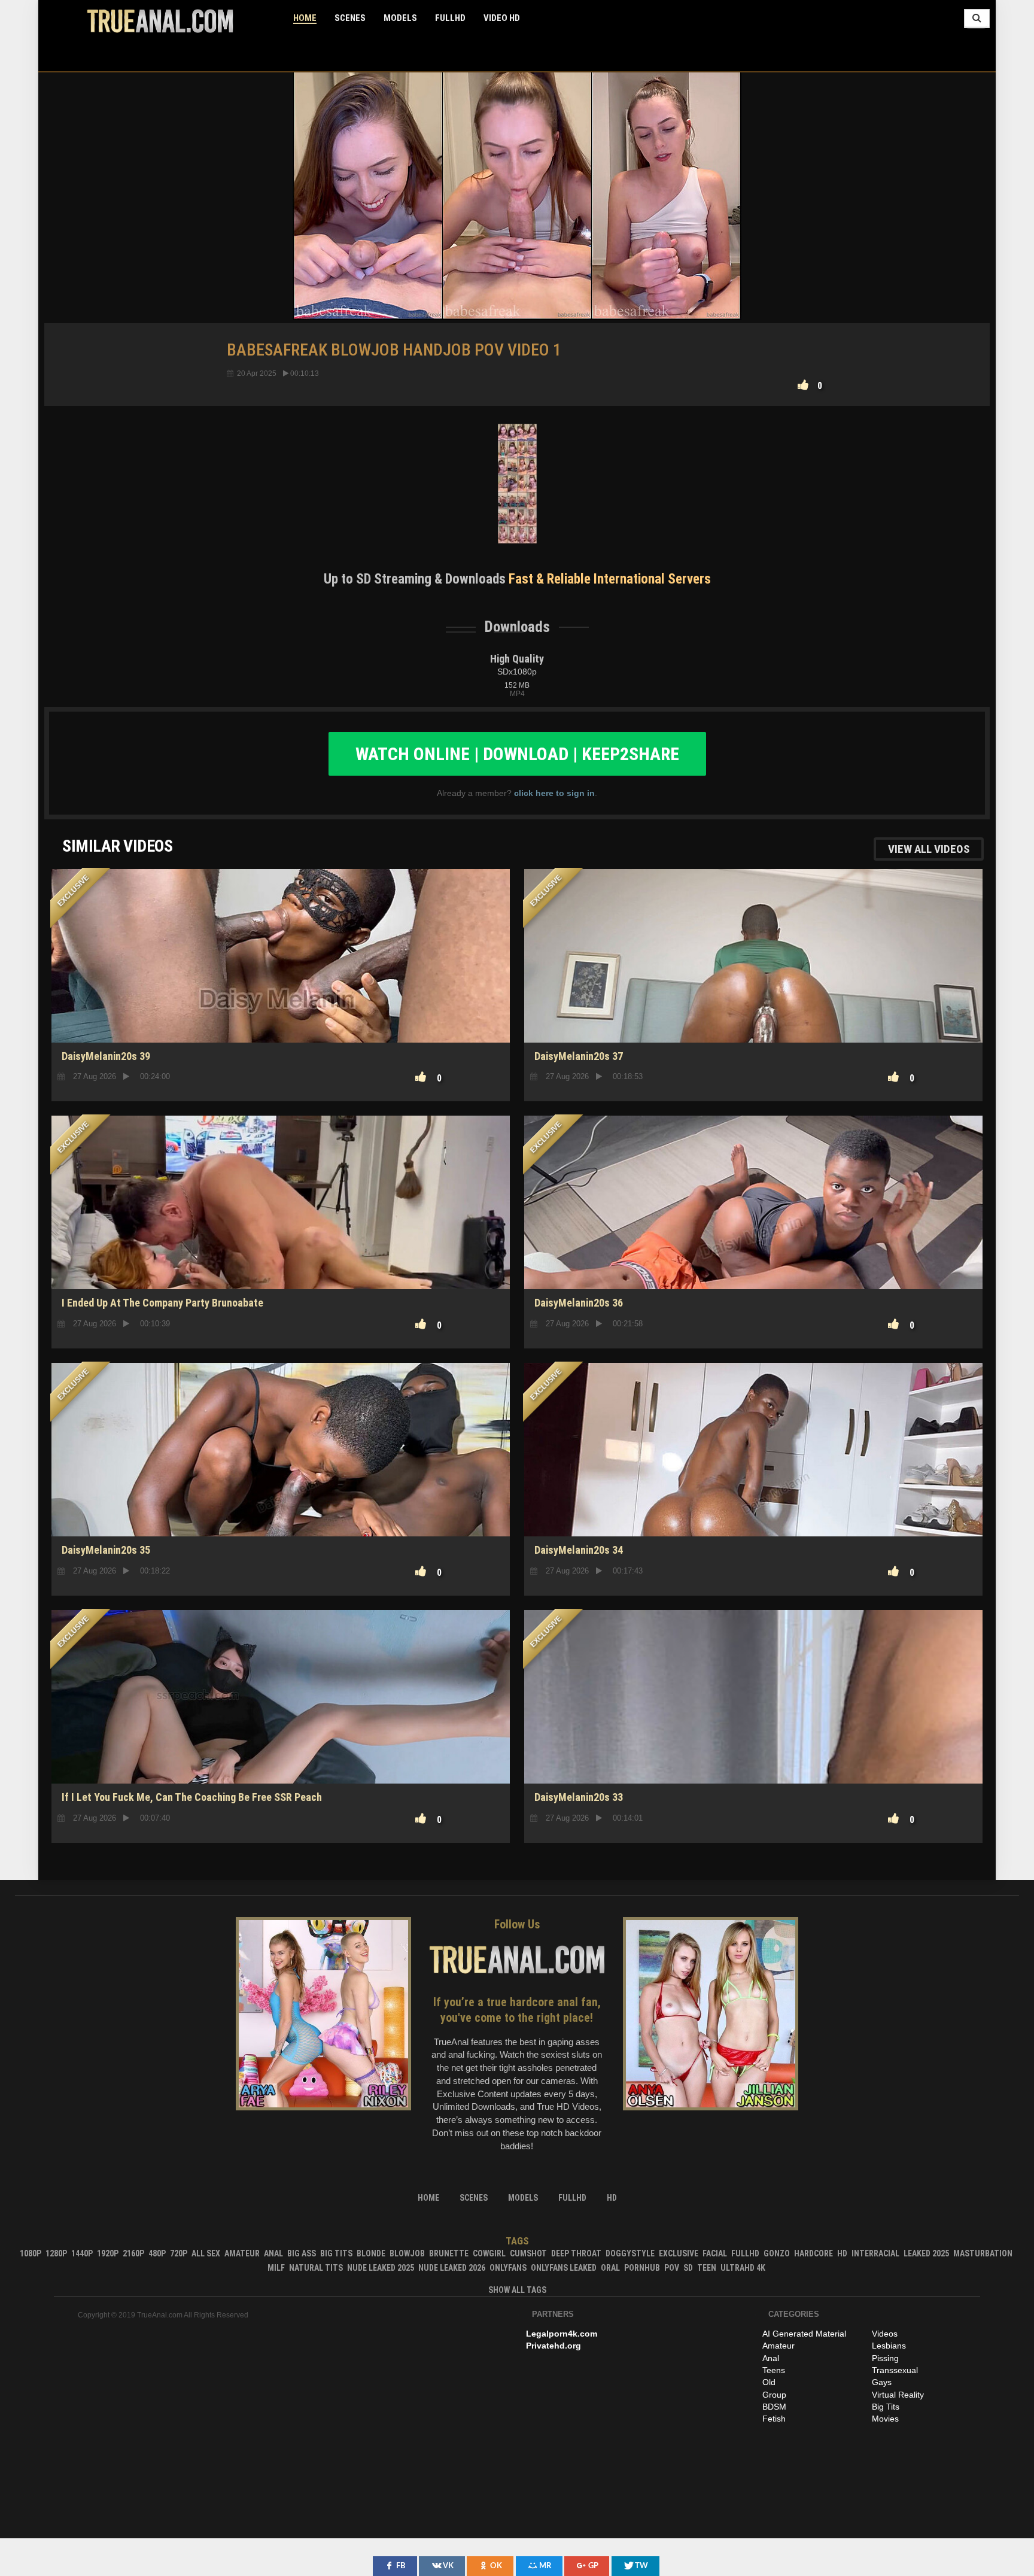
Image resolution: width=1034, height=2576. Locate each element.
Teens (774, 2370)
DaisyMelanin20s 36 (579, 1303)
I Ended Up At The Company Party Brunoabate (162, 1303)
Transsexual (895, 2370)
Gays (882, 2382)
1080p (31, 2253)
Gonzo (777, 2253)
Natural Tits (316, 2268)
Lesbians (889, 2346)
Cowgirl (489, 2253)
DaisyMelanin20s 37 (579, 1056)
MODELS (400, 18)
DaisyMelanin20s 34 (579, 1550)
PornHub (642, 2268)
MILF (276, 2268)
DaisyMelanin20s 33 (579, 1797)
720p (179, 2253)
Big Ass (302, 2253)
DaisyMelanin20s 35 (106, 1550)
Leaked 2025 (926, 2253)
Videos (885, 2334)
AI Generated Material (804, 2334)
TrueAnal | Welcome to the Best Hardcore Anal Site (160, 21)
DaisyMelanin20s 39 (106, 1056)
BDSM (774, 2407)
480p (157, 2253)
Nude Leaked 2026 (452, 2268)
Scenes (350, 18)
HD (281, 1000)
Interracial (875, 2253)
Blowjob (407, 2253)
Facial (715, 2253)
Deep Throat (576, 2253)
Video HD (502, 18)
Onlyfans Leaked (564, 2268)
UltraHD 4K (743, 2268)
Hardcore (813, 2253)
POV (672, 2268)
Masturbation (983, 2253)
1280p (56, 2253)
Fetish (774, 2419)
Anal (273, 2253)
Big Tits (336, 2253)
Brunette (449, 2253)
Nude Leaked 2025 (381, 2268)
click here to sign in (554, 793)
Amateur (242, 2253)
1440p (82, 2253)
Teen (707, 2268)
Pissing (885, 2358)
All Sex (206, 2253)
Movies (885, 2419)
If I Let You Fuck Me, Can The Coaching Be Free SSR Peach (192, 1797)
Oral (610, 2268)
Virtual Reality (898, 2395)
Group (774, 2395)
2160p (133, 2253)
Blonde (371, 2253)
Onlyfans (508, 2268)
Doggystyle (630, 2253)
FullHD (450, 18)
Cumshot (528, 2253)
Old (769, 2382)
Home (305, 18)
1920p (108, 2253)
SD (753, 1742)
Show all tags (517, 2290)
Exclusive (679, 2253)
